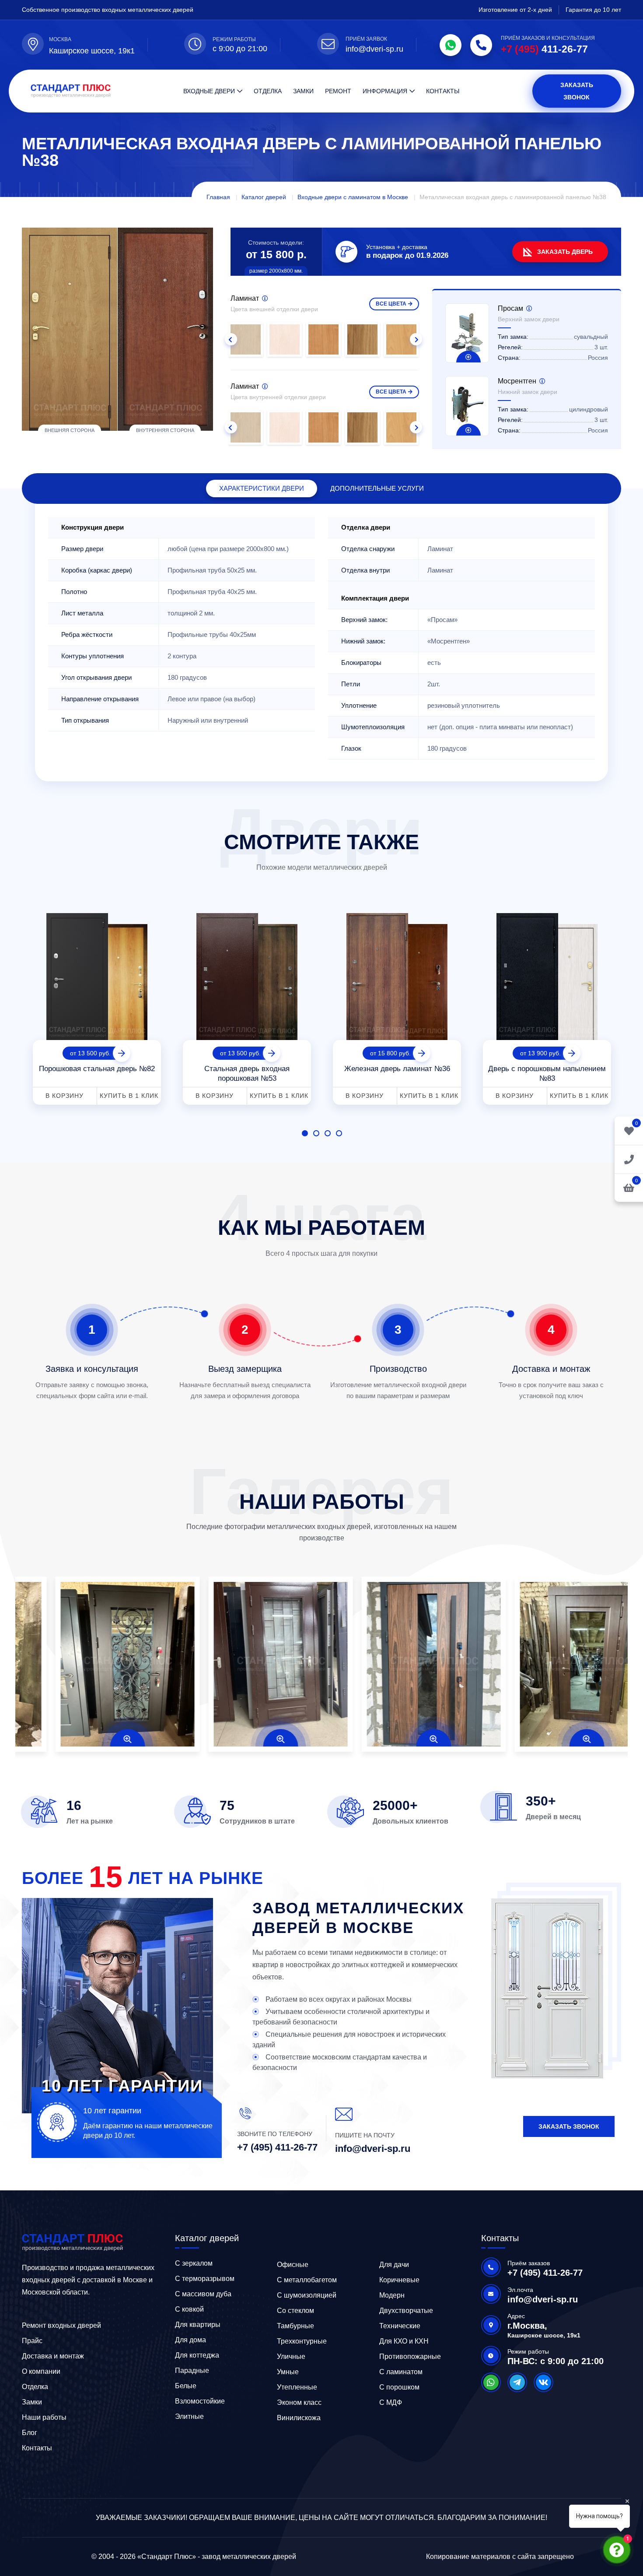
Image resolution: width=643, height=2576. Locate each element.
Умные (288, 2372)
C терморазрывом (205, 2279)
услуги (377, 488)
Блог (30, 2433)
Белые (186, 2386)
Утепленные (297, 2387)
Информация (385, 91)
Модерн (392, 2295)
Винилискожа (299, 2418)
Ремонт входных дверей (61, 2325)
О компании (41, 2371)
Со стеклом (295, 2311)
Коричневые (399, 2280)
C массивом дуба (203, 2294)
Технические (400, 2326)
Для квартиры (198, 2325)
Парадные (192, 2370)
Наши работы (44, 2417)
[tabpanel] (97, 1006)
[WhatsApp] (451, 45)
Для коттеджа (197, 2355)
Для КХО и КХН (404, 2341)
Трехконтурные (302, 2341)
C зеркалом (194, 2263)
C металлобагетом (307, 2280)
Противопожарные (410, 2356)
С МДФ (391, 2402)
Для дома (190, 2340)
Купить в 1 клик (129, 1096)
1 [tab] (305, 1133)
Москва (60, 39)
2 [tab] (316, 1133)
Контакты (443, 91)
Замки (303, 91)
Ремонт (338, 91)
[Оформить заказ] (629, 1159)
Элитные (189, 2416)
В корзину (65, 1096)
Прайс (32, 2341)
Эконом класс (299, 2402)
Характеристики (262, 488)
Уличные (291, 2356)
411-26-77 (544, 49)
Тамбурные (295, 2326)
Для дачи (394, 2265)
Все (391, 304)
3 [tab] (328, 1133)
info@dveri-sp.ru (374, 49)
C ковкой (189, 2309)
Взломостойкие (200, 2401)
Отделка (268, 91)
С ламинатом (401, 2372)
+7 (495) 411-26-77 (277, 2147)
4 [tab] (339, 1133)
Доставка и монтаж (53, 2356)
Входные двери (209, 91)
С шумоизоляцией (307, 2295)
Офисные (293, 2265)
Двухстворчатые (406, 2311)
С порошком (399, 2387)
